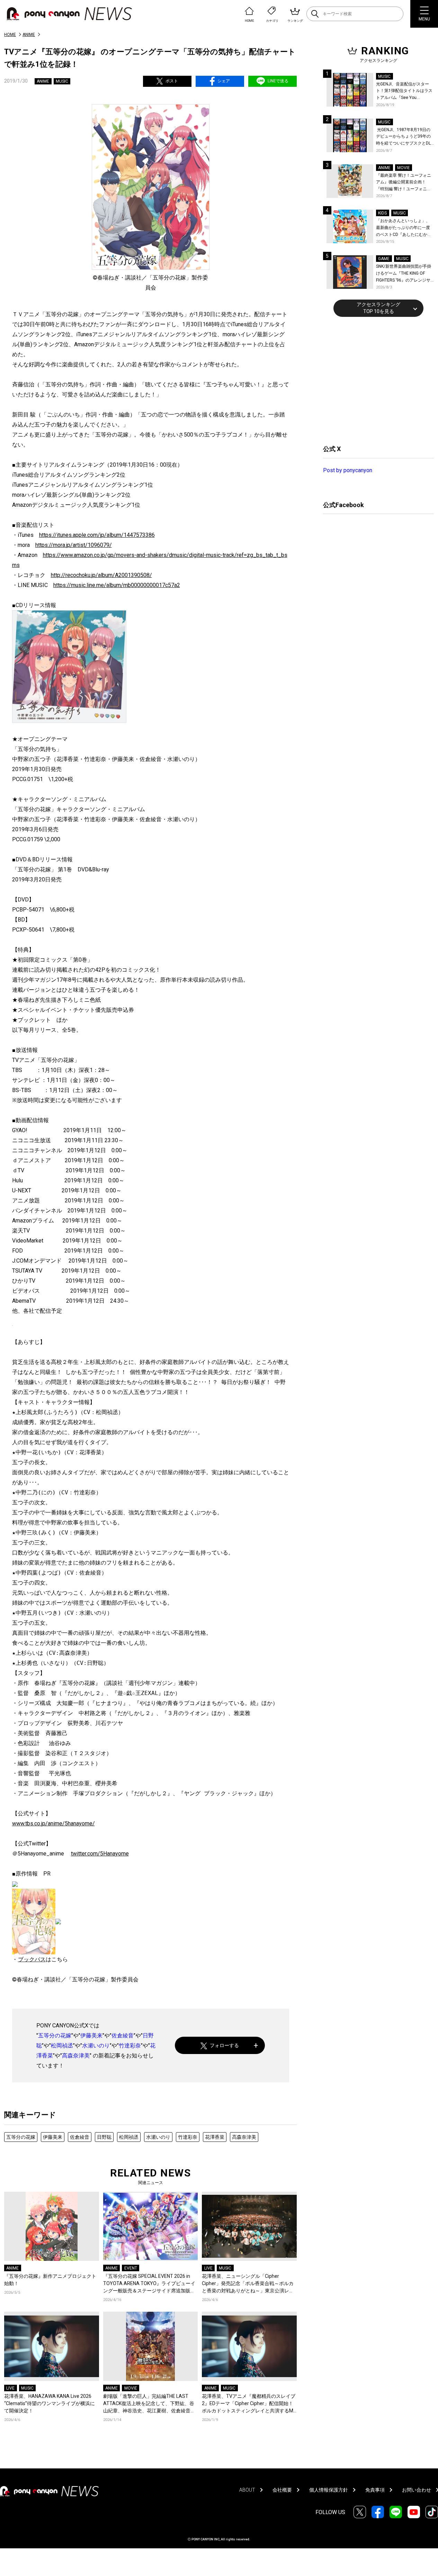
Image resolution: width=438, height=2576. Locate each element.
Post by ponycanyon (348, 470)
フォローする (224, 2045)
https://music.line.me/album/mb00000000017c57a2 (117, 585)
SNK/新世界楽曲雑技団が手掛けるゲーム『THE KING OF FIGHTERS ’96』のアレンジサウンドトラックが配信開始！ (404, 274)
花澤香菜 (215, 2137)
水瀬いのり (96, 2046)
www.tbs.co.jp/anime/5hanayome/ (53, 1823)
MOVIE (131, 2388)
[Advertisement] (375, 380)
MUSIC (62, 81)
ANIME (29, 35)
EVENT (131, 2268)
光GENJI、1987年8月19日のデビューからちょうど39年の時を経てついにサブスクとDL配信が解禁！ (403, 137)
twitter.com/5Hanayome (100, 1854)
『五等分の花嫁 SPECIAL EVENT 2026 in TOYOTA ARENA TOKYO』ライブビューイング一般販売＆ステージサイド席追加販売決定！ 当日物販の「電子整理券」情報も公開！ (150, 2284)
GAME (384, 259)
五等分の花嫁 (55, 2036)
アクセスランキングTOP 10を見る (378, 308)
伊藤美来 (91, 2036)
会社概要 (282, 2490)
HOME (10, 35)
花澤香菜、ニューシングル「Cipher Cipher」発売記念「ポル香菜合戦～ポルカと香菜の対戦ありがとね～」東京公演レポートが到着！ (248, 2284)
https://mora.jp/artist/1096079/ (74, 545)
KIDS (382, 213)
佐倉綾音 (123, 2036)
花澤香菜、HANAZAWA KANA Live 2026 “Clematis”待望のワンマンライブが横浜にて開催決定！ (50, 2403)
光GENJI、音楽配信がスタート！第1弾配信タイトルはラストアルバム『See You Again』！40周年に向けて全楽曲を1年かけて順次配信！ (405, 91)
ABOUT (247, 2490)
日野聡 (104, 2137)
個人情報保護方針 (329, 2490)
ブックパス (32, 1959)
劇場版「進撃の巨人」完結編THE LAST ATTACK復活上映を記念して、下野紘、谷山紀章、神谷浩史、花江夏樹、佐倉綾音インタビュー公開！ (149, 2404)
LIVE (208, 2268)
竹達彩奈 (130, 2046)
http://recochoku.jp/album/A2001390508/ (101, 575)
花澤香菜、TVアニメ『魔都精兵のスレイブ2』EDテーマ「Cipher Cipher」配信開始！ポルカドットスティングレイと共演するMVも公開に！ (249, 2404)
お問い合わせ (417, 2490)
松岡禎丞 (62, 2046)
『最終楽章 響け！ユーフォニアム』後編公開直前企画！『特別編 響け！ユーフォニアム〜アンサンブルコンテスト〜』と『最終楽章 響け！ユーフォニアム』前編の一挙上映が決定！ (404, 183)
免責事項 (375, 2490)
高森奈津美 (76, 2056)
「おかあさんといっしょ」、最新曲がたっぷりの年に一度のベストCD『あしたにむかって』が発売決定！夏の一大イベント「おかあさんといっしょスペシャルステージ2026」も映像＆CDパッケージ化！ (404, 228)
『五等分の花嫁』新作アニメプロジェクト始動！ (50, 2280)
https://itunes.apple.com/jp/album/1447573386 (97, 535)
